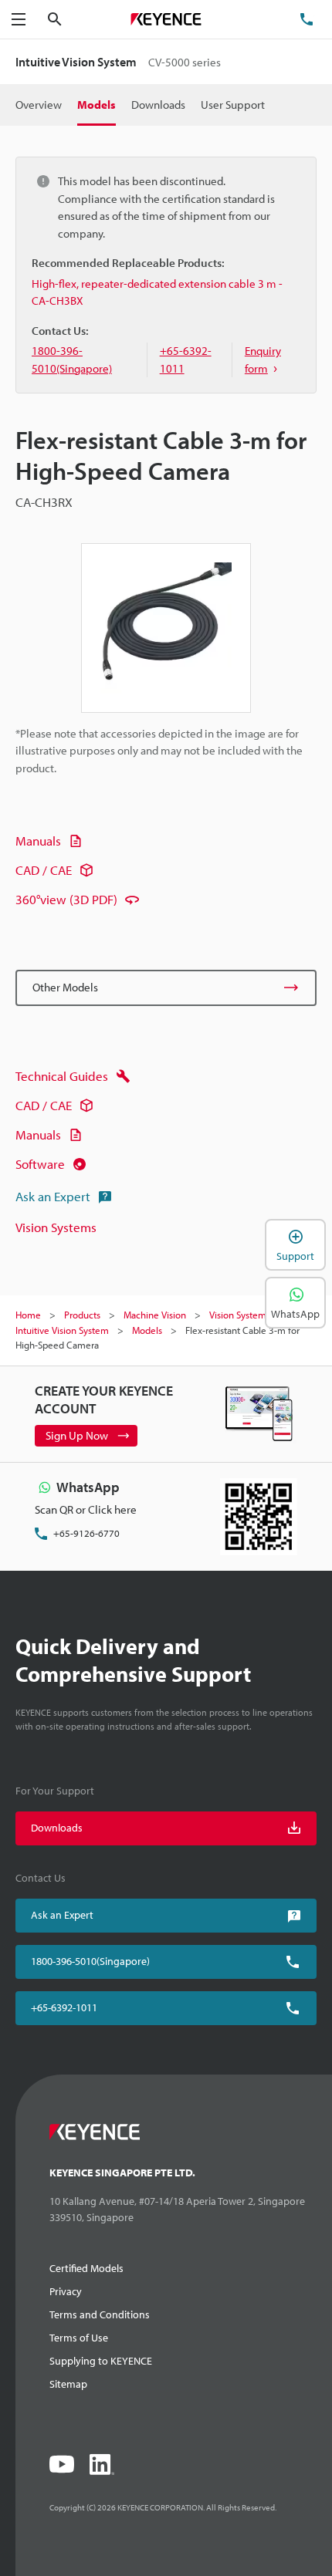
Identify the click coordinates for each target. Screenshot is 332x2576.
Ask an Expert (53, 1196)
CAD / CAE (44, 870)
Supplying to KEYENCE (101, 2361)
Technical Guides (62, 1076)
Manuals (38, 841)
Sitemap (68, 2384)
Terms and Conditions (100, 2314)
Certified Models (86, 2268)
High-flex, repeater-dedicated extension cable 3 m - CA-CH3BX (157, 292)
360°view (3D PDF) (66, 899)
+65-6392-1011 (64, 2007)
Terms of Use (79, 2338)
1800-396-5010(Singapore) (90, 1961)
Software (40, 1164)
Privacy (66, 2291)
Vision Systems (56, 1227)
